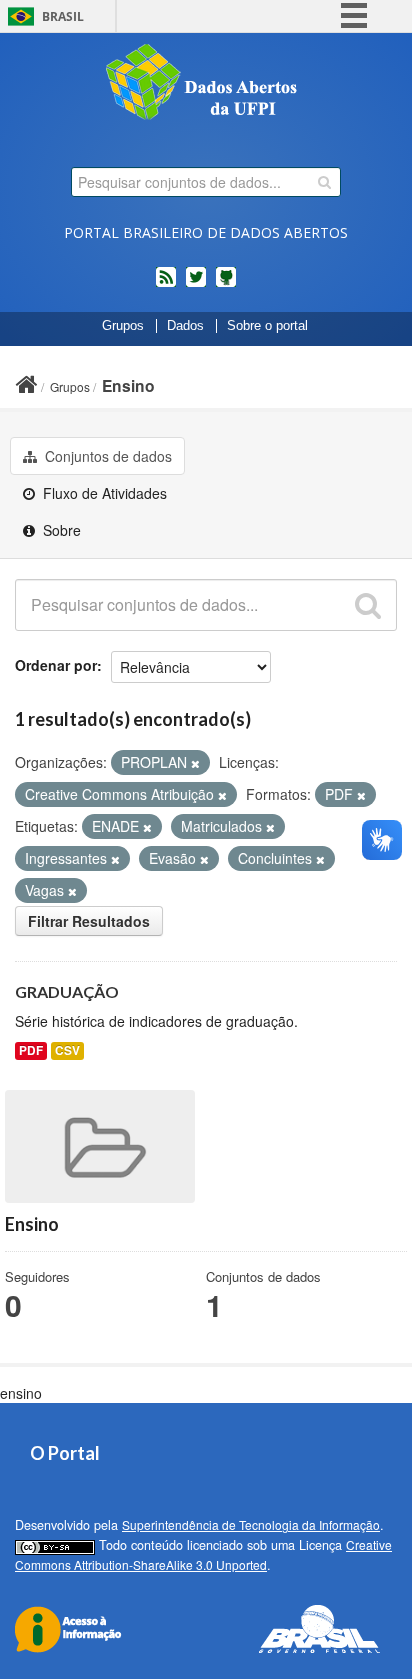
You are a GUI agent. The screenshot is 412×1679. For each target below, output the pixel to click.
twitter (196, 285)
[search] (324, 182)
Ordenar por (56, 665)
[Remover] (195, 763)
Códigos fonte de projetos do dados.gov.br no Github (226, 285)
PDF (31, 1050)
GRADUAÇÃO (67, 991)
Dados (185, 326)
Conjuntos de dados (106, 456)
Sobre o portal (267, 326)
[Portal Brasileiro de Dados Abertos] (206, 84)
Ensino (128, 385)
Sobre (60, 530)
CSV (67, 1050)
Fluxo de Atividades (103, 493)
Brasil (63, 16)
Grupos (123, 326)
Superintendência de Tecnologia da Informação (251, 1524)
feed (166, 285)
